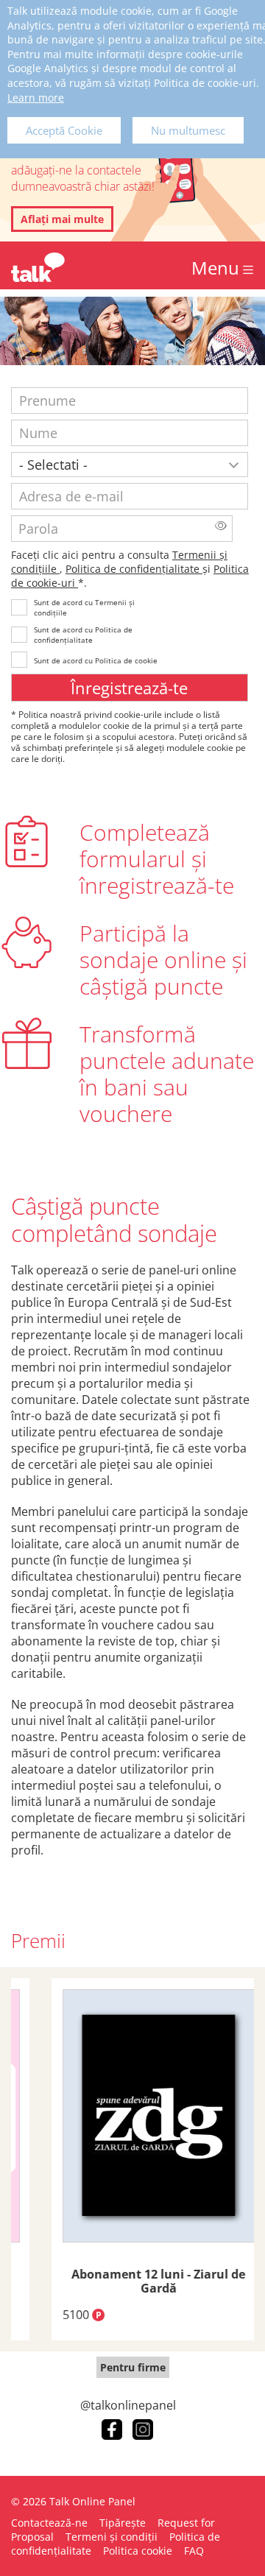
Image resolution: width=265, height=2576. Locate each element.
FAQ (194, 2551)
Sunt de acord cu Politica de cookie (96, 660)
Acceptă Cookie (64, 130)
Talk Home (38, 267)
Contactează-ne (49, 2523)
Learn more (36, 98)
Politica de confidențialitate (134, 569)
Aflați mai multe (62, 219)
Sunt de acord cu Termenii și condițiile (84, 607)
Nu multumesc (188, 130)
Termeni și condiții (112, 2537)
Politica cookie (138, 2551)
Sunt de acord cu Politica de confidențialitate (83, 635)
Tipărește (123, 2523)
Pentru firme (133, 2367)
